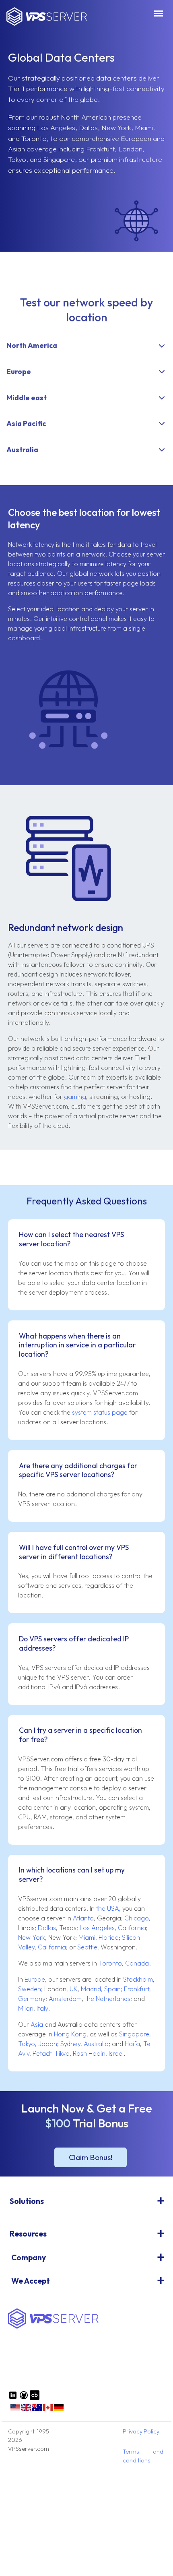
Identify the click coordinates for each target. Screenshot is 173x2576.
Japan (48, 2044)
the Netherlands (108, 1999)
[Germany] (59, 2410)
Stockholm (138, 1979)
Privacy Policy (141, 2431)
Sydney (70, 2044)
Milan (26, 2008)
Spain (112, 1989)
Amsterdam (65, 1999)
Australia (96, 2044)
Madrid (91, 1989)
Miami (87, 1937)
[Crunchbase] (35, 2398)
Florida (109, 1937)
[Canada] (48, 2410)
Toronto (110, 1963)
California (132, 1928)
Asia (37, 2024)
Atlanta (83, 1918)
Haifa (132, 2044)
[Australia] (37, 2410)
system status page (100, 1412)
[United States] (15, 2410)
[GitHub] (24, 2398)
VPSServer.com (47, 17)
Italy (42, 2008)
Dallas (47, 1928)
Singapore (134, 2034)
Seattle (87, 1947)
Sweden (30, 1989)
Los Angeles (97, 1928)
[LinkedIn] (13, 2398)
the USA (108, 1908)
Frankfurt (137, 1989)
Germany (32, 1999)
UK (74, 1989)
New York (32, 1937)
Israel (116, 2053)
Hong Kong (70, 2034)
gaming (75, 1097)
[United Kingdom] (26, 2410)
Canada (137, 1963)
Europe (35, 1979)
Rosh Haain (89, 2053)
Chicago (137, 1918)
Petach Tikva (51, 2053)
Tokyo (27, 2044)
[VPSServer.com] (53, 2327)
